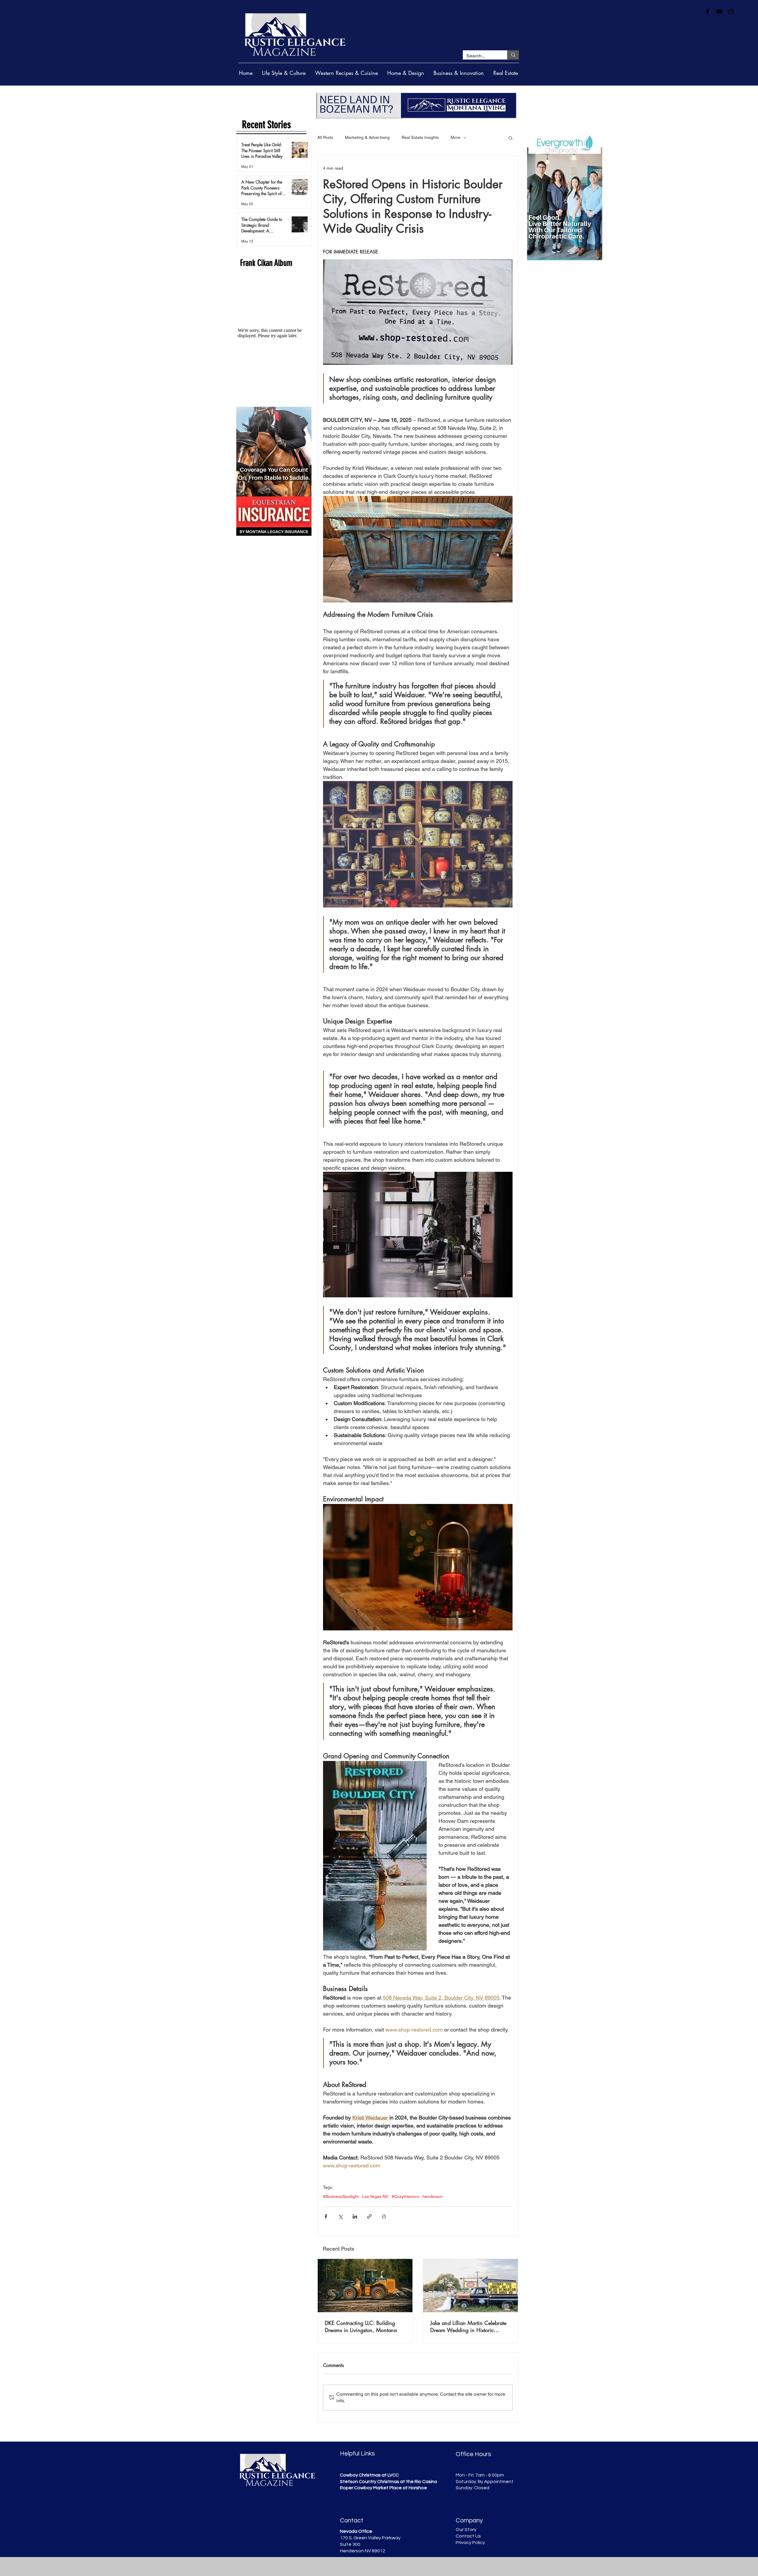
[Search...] (513, 55)
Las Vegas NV (375, 2196)
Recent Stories (266, 125)
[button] (511, 138)
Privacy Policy (470, 2543)
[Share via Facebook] (326, 2216)
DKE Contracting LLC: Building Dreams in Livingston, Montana (361, 2326)
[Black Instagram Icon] (731, 12)
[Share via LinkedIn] (355, 2216)
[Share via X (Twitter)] (340, 2216)
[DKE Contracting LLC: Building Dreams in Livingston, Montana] (365, 2286)
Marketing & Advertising (367, 137)
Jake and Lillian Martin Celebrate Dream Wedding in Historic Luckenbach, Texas (468, 2326)
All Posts (325, 137)
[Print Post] (384, 2216)
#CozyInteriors (405, 2196)
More (456, 137)
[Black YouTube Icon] (719, 12)
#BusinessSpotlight (341, 2196)
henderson (433, 2196)
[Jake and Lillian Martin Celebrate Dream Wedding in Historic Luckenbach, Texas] (470, 2286)
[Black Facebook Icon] (708, 12)
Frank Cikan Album (266, 263)
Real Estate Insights (420, 137)
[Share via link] (369, 2216)
